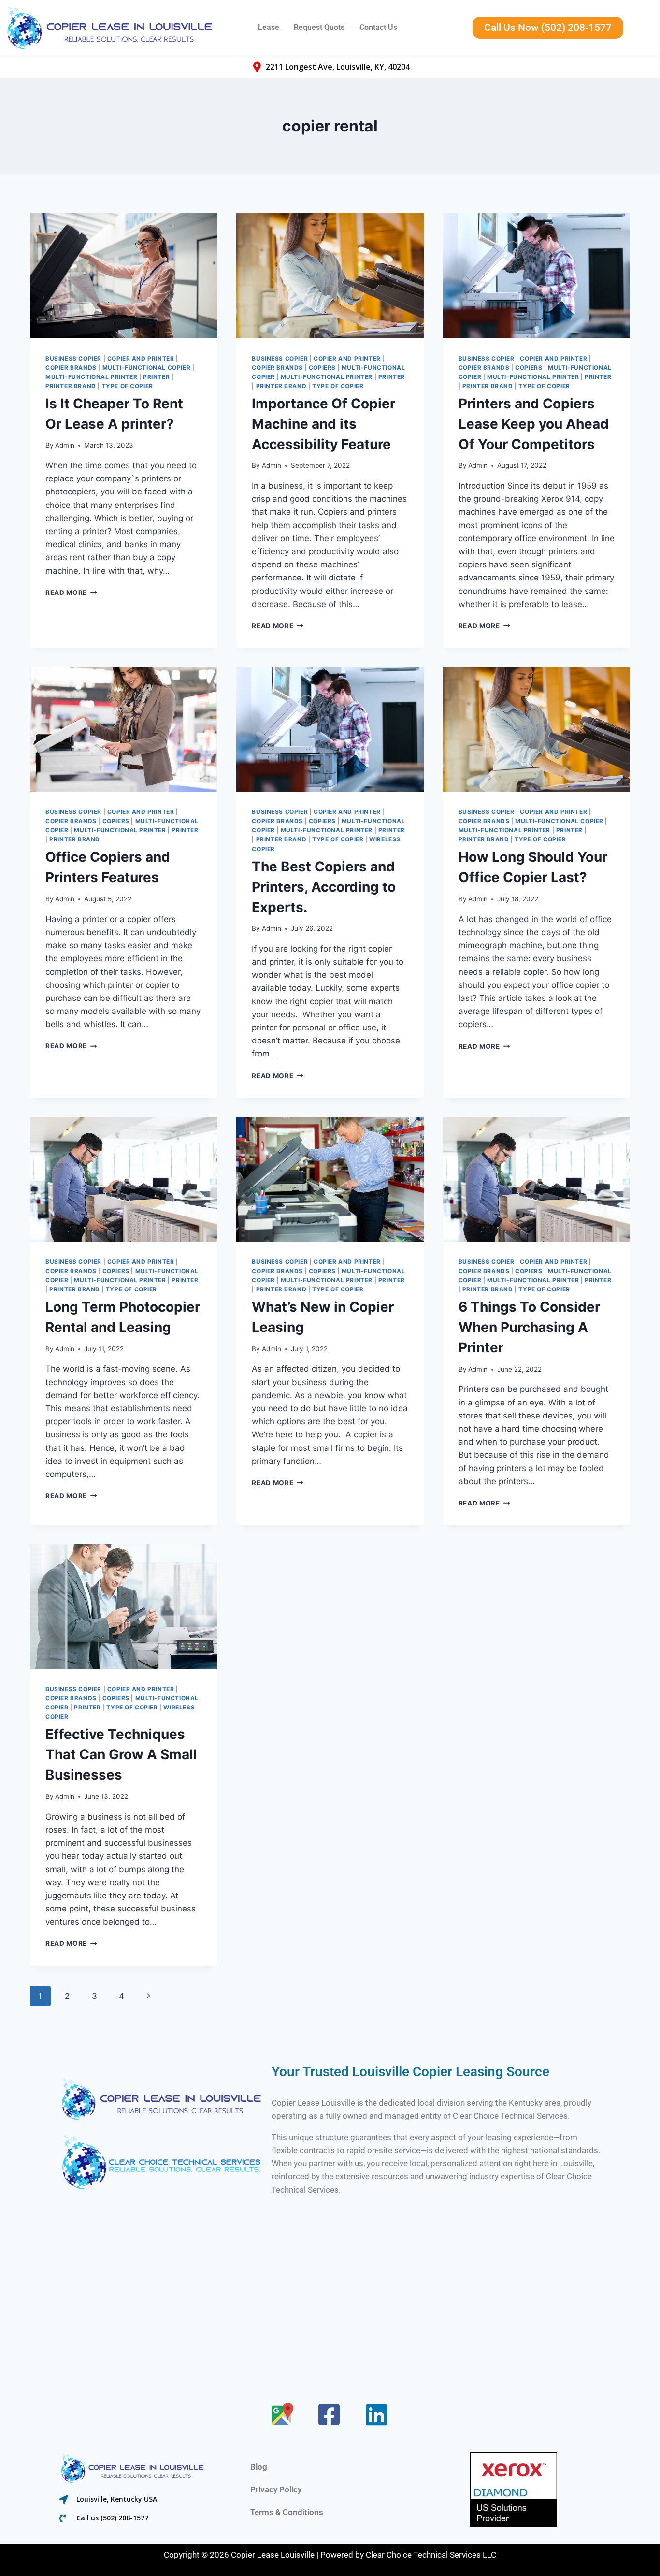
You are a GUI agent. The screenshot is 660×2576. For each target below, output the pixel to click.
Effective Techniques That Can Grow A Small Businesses (121, 1754)
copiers (322, 368)
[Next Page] (149, 1996)
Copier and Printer (141, 358)
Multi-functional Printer (91, 377)
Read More (71, 593)
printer (156, 377)
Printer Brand (71, 386)
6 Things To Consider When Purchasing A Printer (529, 1327)
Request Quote (319, 27)
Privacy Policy (276, 2489)
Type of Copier (128, 386)
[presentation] (123, 275)
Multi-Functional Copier (147, 368)
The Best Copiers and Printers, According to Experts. (324, 887)
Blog (259, 2467)
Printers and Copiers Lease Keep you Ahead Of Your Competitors (534, 424)
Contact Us (378, 27)
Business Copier (73, 358)
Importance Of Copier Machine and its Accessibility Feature (323, 424)
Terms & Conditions (287, 2512)
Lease (269, 27)
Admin (65, 445)
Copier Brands (71, 368)
